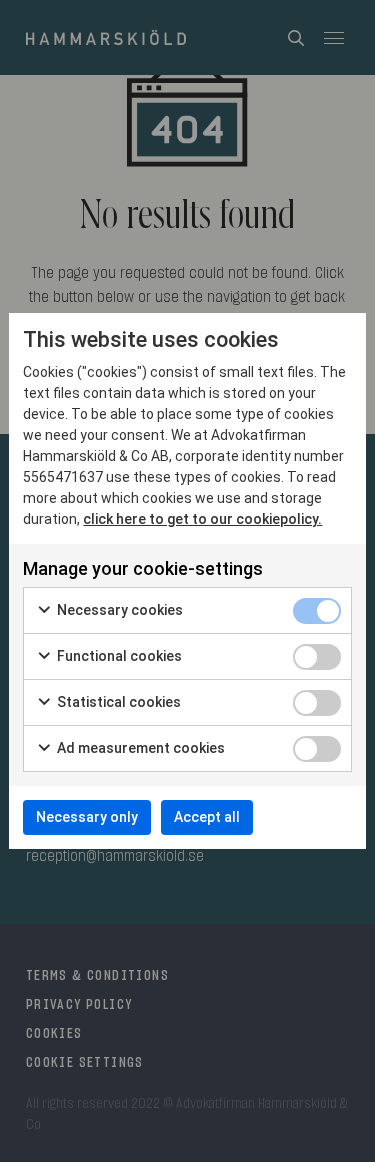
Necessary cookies (118, 610)
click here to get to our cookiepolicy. (202, 519)
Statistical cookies (117, 702)
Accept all (207, 817)
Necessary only (87, 817)
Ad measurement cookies (139, 748)
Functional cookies (118, 656)
